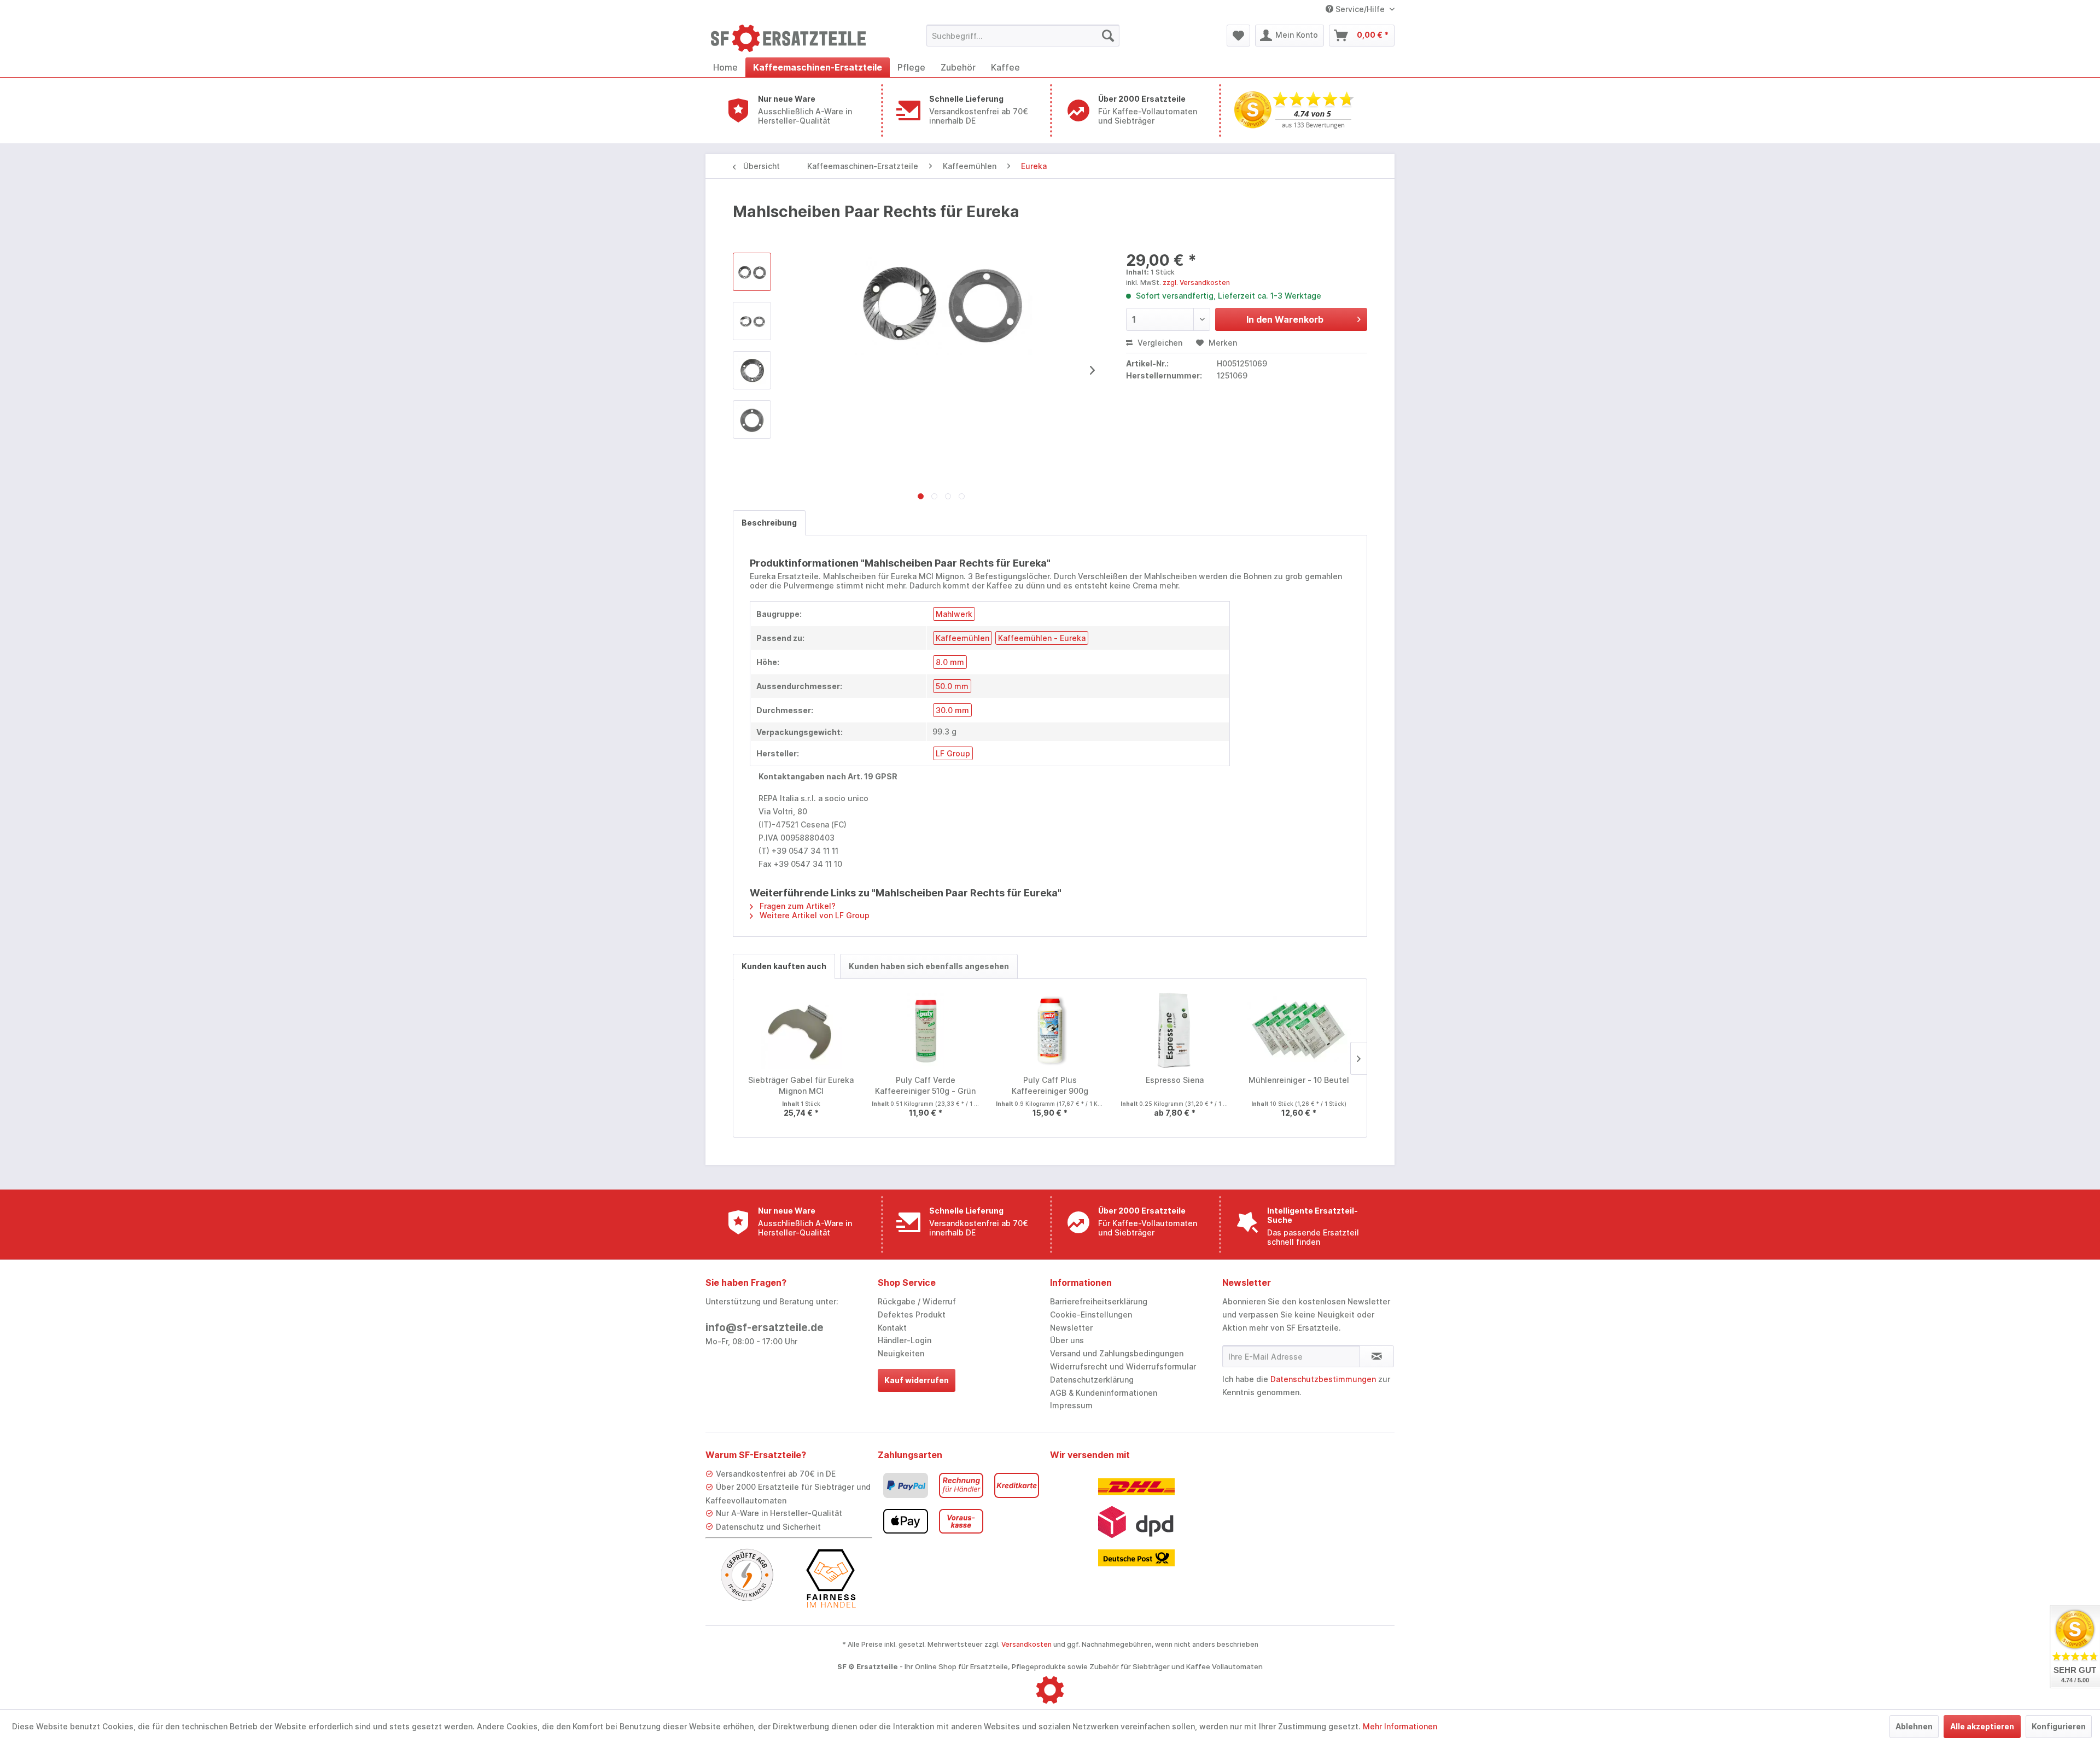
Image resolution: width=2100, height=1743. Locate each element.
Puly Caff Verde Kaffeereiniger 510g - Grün (925, 1085)
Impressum (1071, 1405)
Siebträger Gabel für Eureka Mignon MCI (801, 1085)
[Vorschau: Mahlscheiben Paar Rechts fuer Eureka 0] (752, 272)
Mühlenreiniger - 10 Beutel (1299, 1080)
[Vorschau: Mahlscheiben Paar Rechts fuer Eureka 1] (752, 321)
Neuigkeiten (901, 1353)
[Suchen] (1108, 36)
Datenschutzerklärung (1092, 1380)
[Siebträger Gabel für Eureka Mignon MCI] (801, 1031)
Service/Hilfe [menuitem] (1360, 9)
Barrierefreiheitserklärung (1099, 1301)
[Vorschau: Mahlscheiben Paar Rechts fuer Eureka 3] (752, 419)
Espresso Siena (1175, 1080)
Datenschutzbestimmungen (1323, 1379)
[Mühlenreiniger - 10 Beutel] (1299, 1031)
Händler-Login (905, 1340)
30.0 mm (952, 710)
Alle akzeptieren (1982, 1726)
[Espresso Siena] (1175, 1031)
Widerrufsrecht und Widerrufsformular (1123, 1366)
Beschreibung (769, 523)
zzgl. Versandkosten (1196, 282)
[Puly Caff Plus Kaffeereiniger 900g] (1050, 1031)
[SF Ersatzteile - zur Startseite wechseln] (794, 38)
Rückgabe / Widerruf (917, 1301)
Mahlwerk (954, 614)
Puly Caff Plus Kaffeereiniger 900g (1050, 1085)
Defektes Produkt (912, 1314)
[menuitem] (1023, 36)
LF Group (953, 753)
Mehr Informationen (1400, 1726)
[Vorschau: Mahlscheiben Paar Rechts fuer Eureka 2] (752, 370)
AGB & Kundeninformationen (1104, 1393)
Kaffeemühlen (962, 638)
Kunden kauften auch (784, 966)
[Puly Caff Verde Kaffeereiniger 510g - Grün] (926, 1031)
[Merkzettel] (1238, 36)
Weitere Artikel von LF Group (813, 915)
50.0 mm (952, 686)
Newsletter (1071, 1328)
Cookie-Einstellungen (1091, 1314)
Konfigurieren (2059, 1726)
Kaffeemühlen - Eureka (1042, 638)
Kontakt (892, 1328)
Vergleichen (1159, 343)
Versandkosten (1026, 1644)
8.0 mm (950, 662)
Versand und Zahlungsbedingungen (1117, 1353)
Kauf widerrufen (917, 1380)
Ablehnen (1914, 1726)
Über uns (1067, 1340)
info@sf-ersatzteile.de (765, 1328)
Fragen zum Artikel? (797, 906)
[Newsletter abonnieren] (1377, 1356)
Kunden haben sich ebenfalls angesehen (929, 966)
